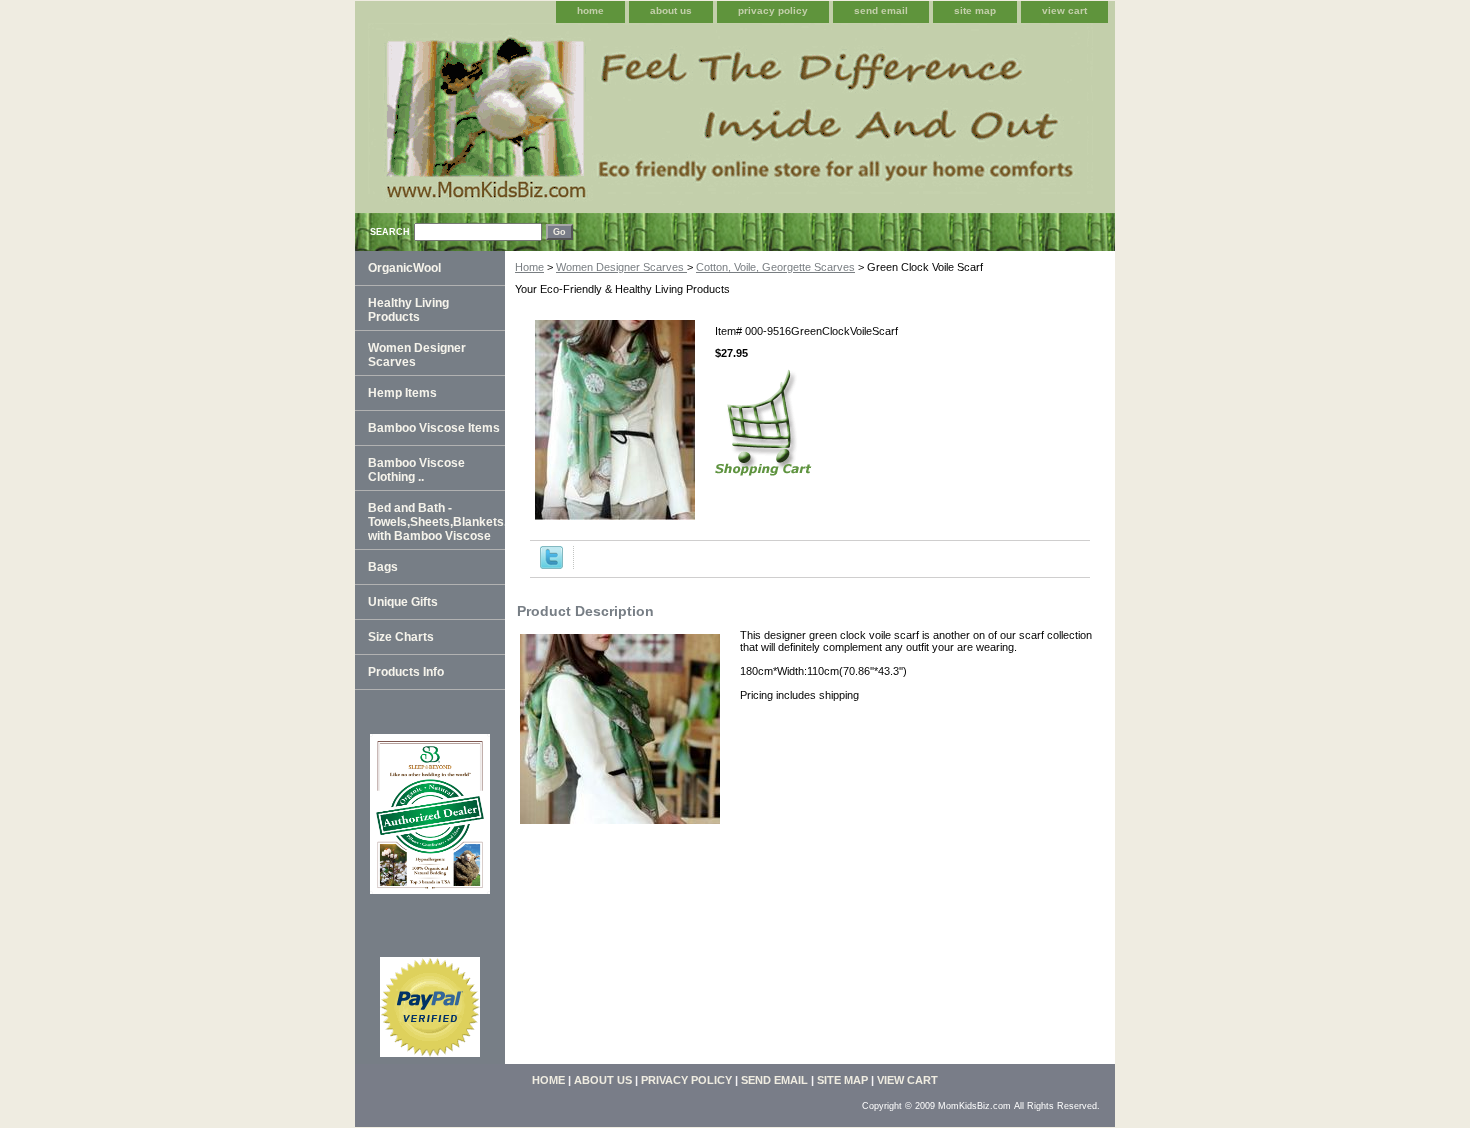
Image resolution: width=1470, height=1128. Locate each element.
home (590, 10)
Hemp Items (402, 393)
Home (529, 267)
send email (881, 10)
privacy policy (773, 10)
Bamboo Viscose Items (434, 428)
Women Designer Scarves (621, 267)
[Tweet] (551, 565)
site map (975, 10)
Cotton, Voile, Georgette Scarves (775, 267)
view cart (1064, 10)
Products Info (406, 672)
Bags (383, 567)
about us (671, 10)
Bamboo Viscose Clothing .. (416, 470)
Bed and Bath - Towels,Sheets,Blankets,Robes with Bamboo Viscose (436, 522)
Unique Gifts (403, 602)
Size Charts (401, 637)
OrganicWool (404, 268)
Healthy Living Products (408, 310)
